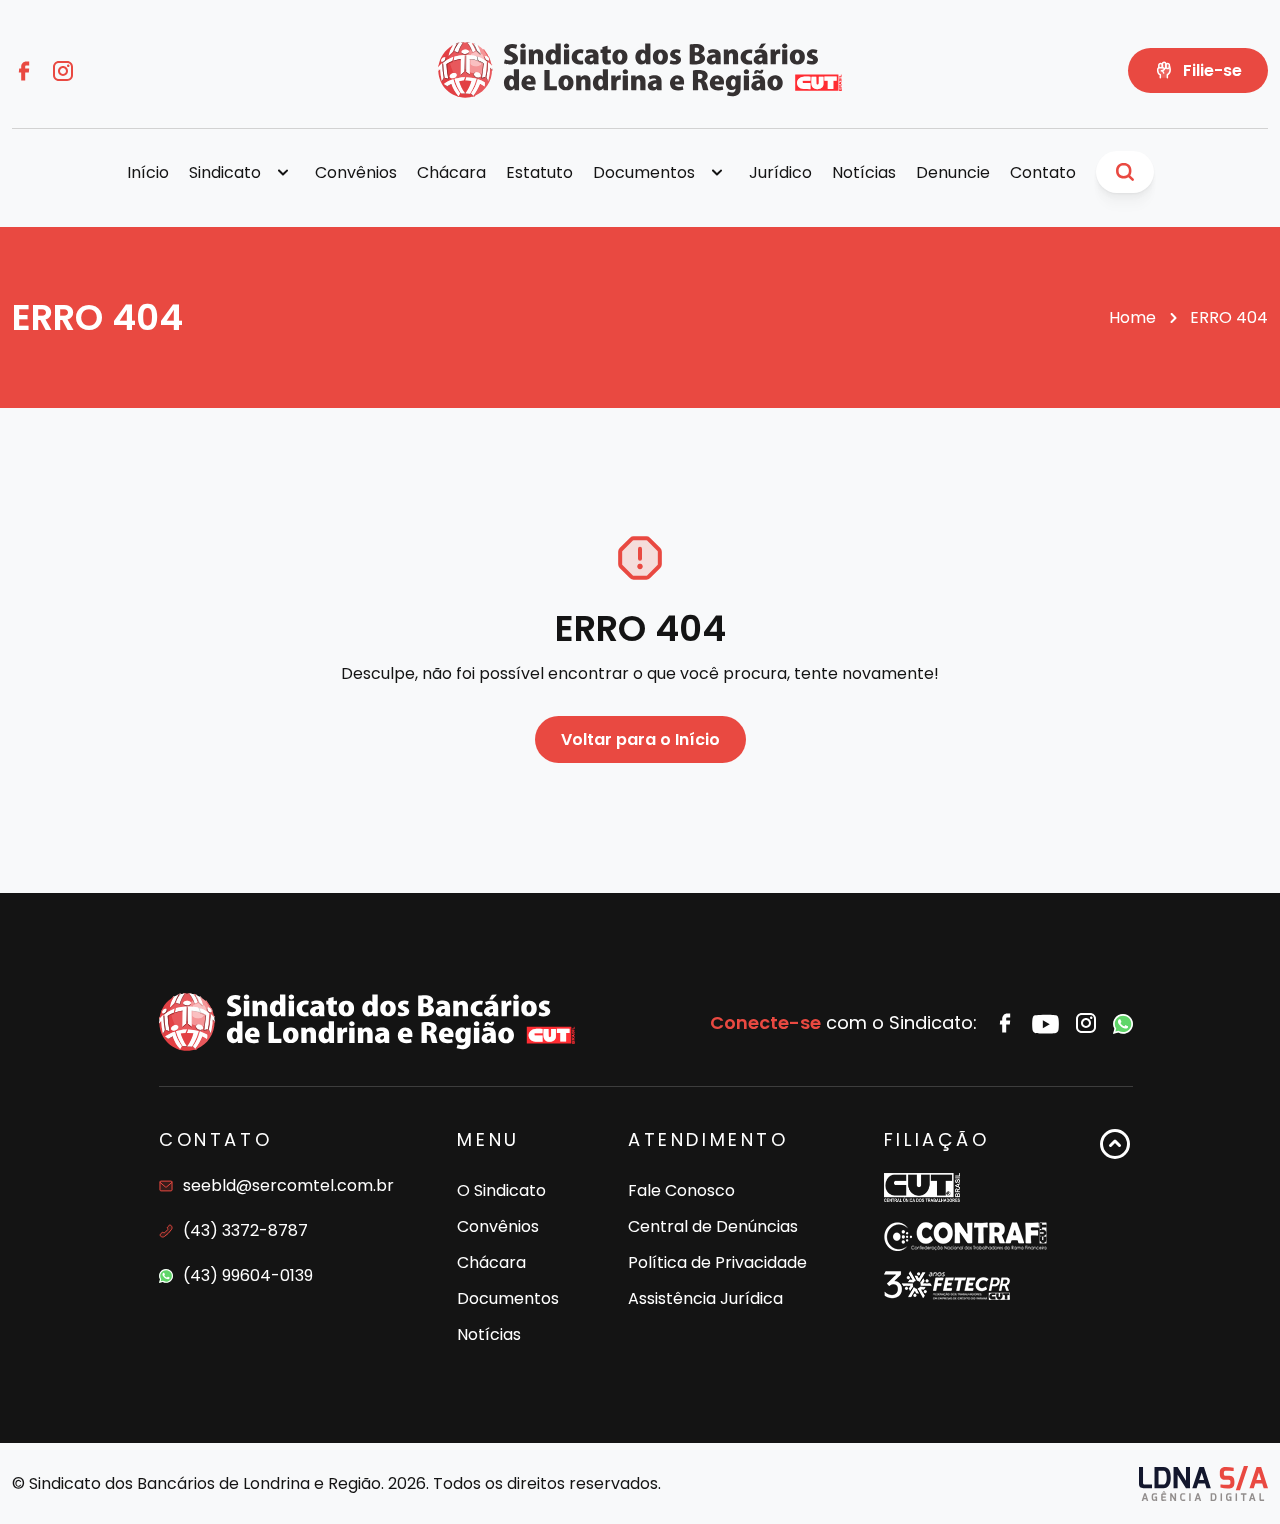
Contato (1043, 172)
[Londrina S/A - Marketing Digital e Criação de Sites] (1203, 1483)
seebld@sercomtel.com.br (288, 1185)
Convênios (356, 172)
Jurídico (780, 172)
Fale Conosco (681, 1190)
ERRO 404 (1229, 317)
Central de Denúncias (713, 1226)
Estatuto (539, 172)
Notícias (864, 172)
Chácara (451, 172)
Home (1132, 317)
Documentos (508, 1298)
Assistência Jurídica (705, 1298)
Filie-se (1212, 70)
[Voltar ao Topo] (1115, 1239)
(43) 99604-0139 (248, 1275)
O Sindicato (501, 1190)
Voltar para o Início (640, 739)
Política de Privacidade (717, 1262)
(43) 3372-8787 (245, 1230)
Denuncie (953, 172)
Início (148, 172)
